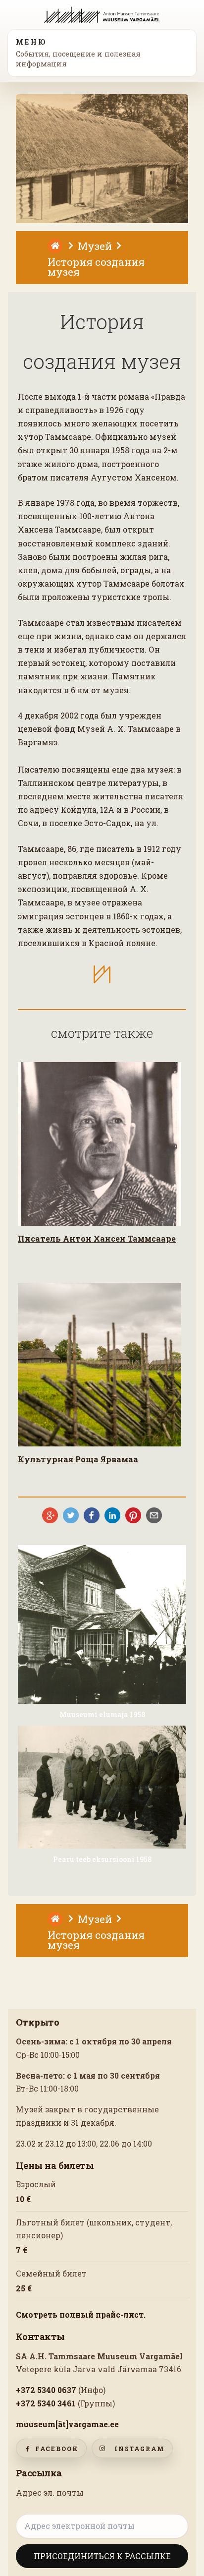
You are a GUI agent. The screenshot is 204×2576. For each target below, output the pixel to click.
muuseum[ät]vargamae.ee (67, 2424)
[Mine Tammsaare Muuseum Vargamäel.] (56, 244)
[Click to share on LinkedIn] (112, 1515)
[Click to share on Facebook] (92, 1515)
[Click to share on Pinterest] (133, 1515)
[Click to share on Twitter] (71, 1515)
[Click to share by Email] (154, 1515)
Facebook (57, 2449)
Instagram (140, 2449)
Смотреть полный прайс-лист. (81, 2315)
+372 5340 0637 (46, 2390)
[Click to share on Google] (50, 1515)
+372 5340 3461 (46, 2403)
